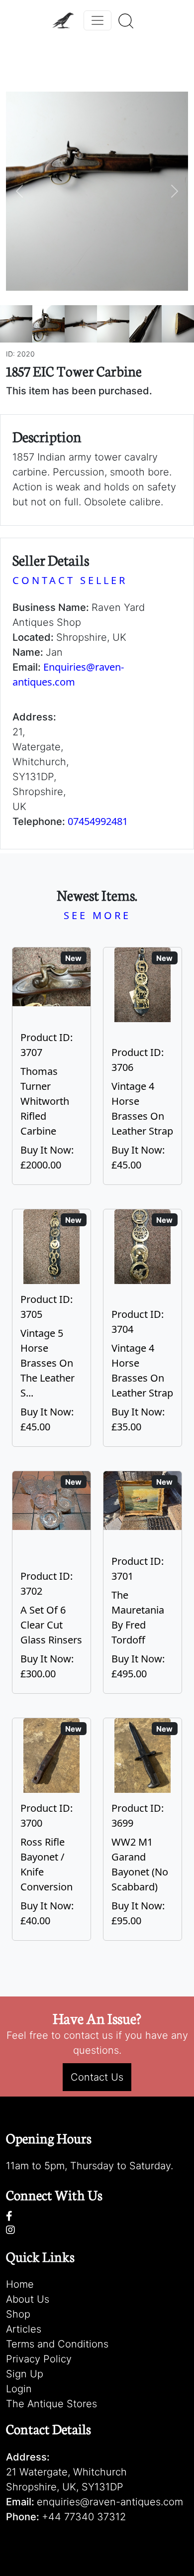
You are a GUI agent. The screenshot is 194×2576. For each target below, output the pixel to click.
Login (19, 2389)
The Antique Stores (51, 2404)
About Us (28, 2299)
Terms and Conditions (57, 2344)
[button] (20, 191)
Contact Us (97, 2077)
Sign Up (25, 2374)
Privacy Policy (39, 2359)
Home (20, 2284)
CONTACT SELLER (70, 580)
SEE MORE (97, 915)
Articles (24, 2329)
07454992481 (98, 821)
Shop (18, 2314)
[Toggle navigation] (97, 20)
